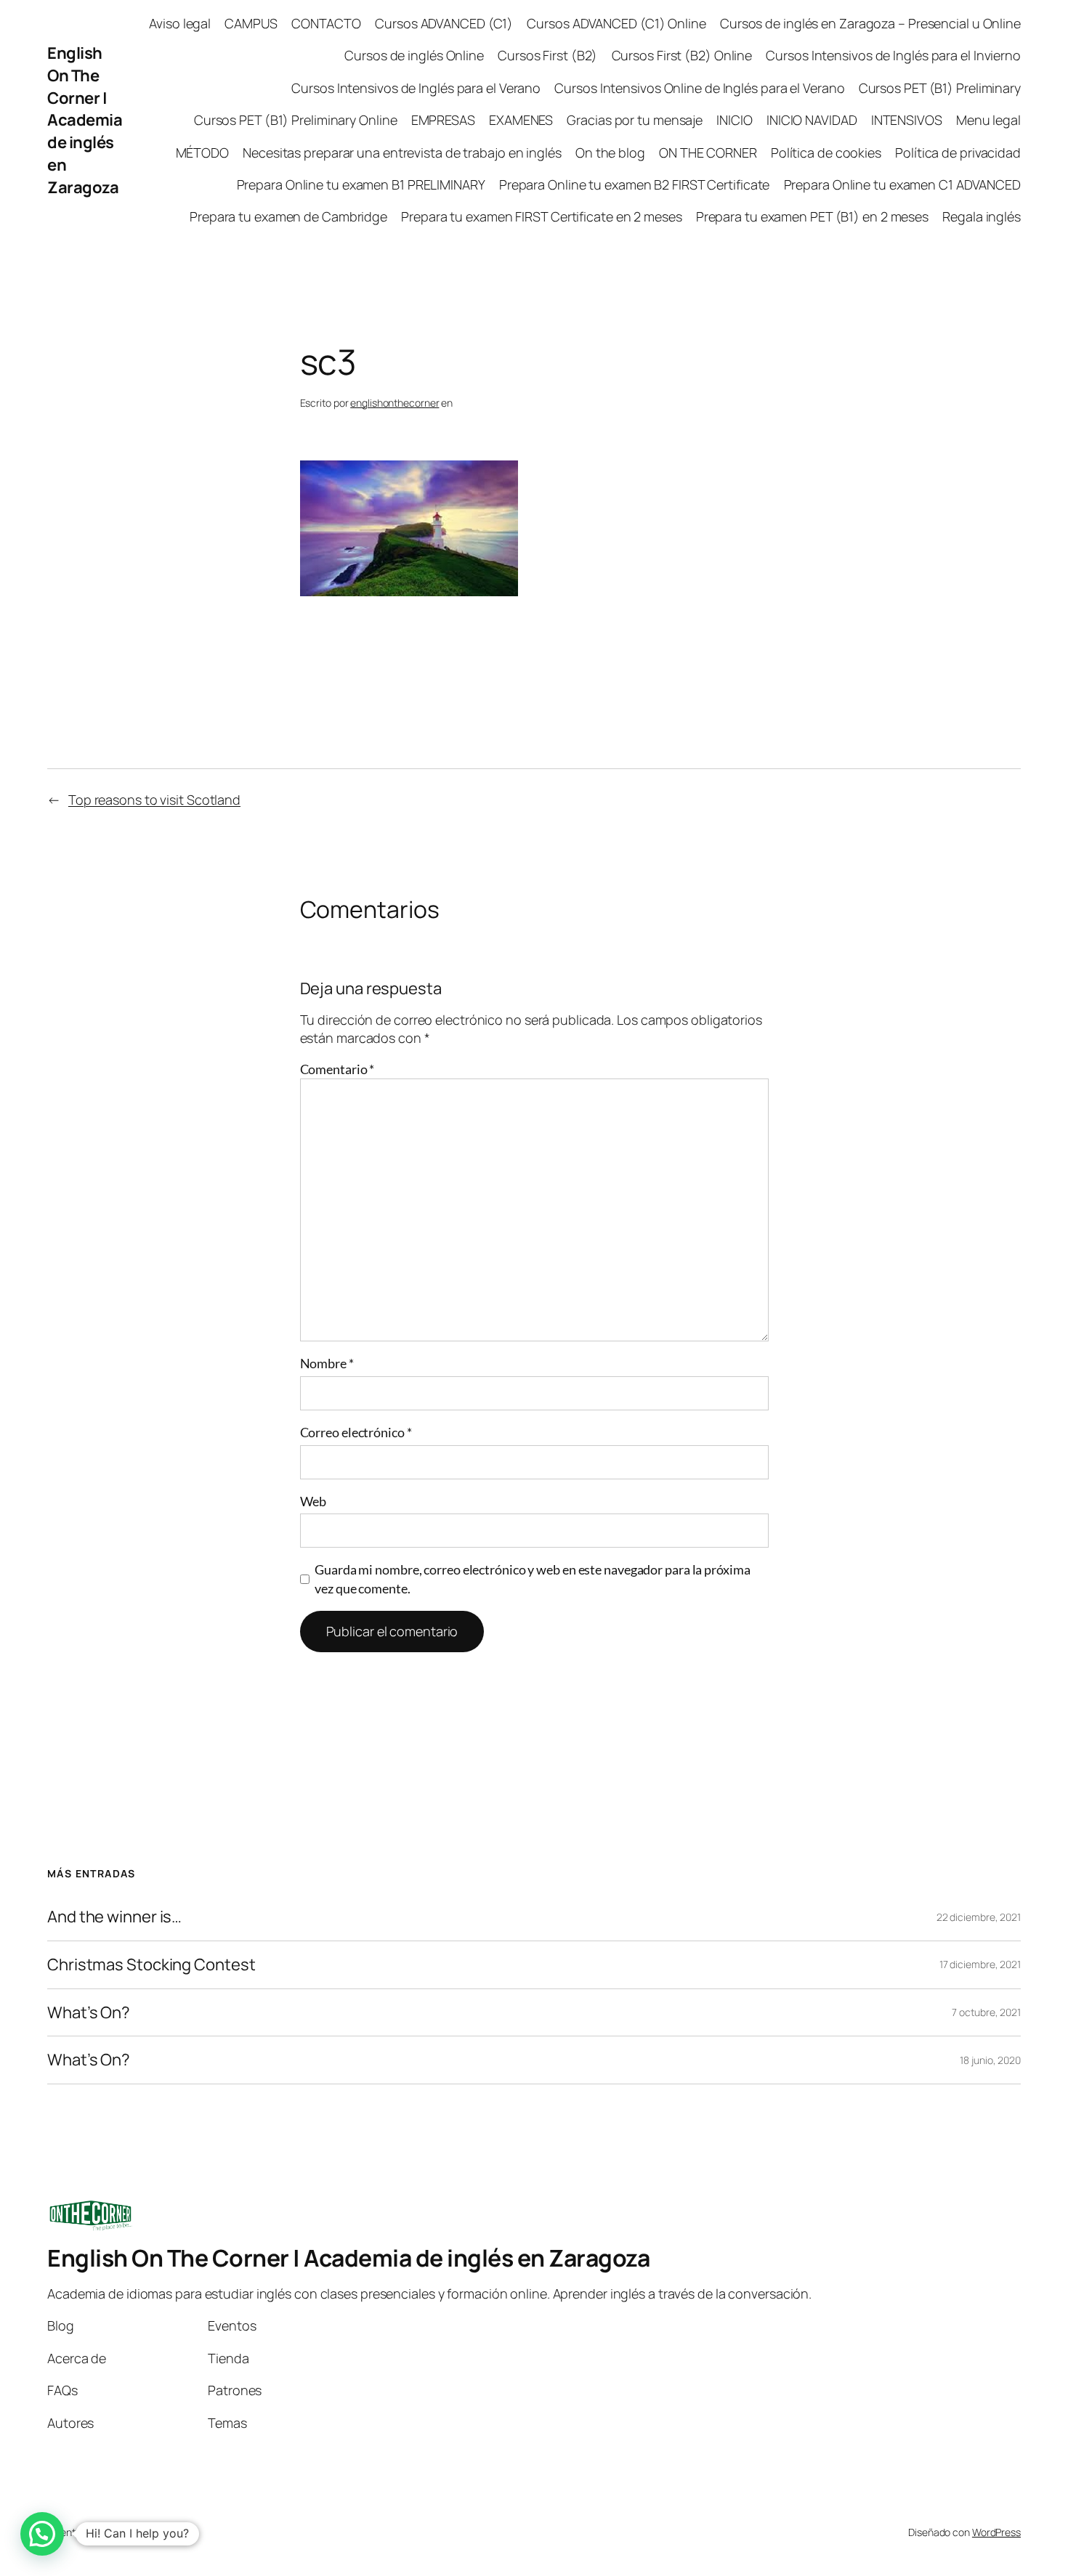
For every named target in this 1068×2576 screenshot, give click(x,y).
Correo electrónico (356, 1432)
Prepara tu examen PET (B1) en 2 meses (812, 216)
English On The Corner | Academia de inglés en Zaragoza (85, 120)
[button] (42, 2534)
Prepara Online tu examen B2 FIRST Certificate (635, 184)
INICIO (734, 120)
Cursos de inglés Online (414, 55)
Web (313, 1501)
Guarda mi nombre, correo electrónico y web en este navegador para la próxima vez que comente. (532, 1578)
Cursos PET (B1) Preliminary (940, 88)
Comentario (337, 1069)
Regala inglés (982, 216)
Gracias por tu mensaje (635, 120)
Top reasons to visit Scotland (154, 800)
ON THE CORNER (708, 153)
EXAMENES (521, 120)
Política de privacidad (958, 153)
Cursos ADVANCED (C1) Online (616, 23)
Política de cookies (826, 153)
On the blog (610, 153)
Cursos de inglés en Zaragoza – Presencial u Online (870, 23)
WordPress (996, 2532)
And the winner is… (114, 1917)
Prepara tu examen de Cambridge (288, 216)
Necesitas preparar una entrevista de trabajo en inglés (402, 153)
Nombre (327, 1363)
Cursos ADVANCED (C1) (444, 23)
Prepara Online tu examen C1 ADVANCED (902, 184)
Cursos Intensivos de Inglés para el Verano (416, 88)
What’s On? (89, 2013)
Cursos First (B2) (547, 55)
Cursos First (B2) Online (682, 55)
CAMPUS (251, 23)
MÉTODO (202, 153)
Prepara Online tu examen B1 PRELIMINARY (361, 184)
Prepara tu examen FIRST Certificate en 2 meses (541, 216)
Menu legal (988, 120)
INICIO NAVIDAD (812, 120)
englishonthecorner (395, 403)
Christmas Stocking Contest (151, 1965)
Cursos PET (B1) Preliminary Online (296, 120)
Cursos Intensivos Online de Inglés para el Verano (699, 88)
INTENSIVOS (907, 120)
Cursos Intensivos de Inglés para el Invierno (893, 55)
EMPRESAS (443, 120)
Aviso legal (180, 23)
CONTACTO (326, 23)
